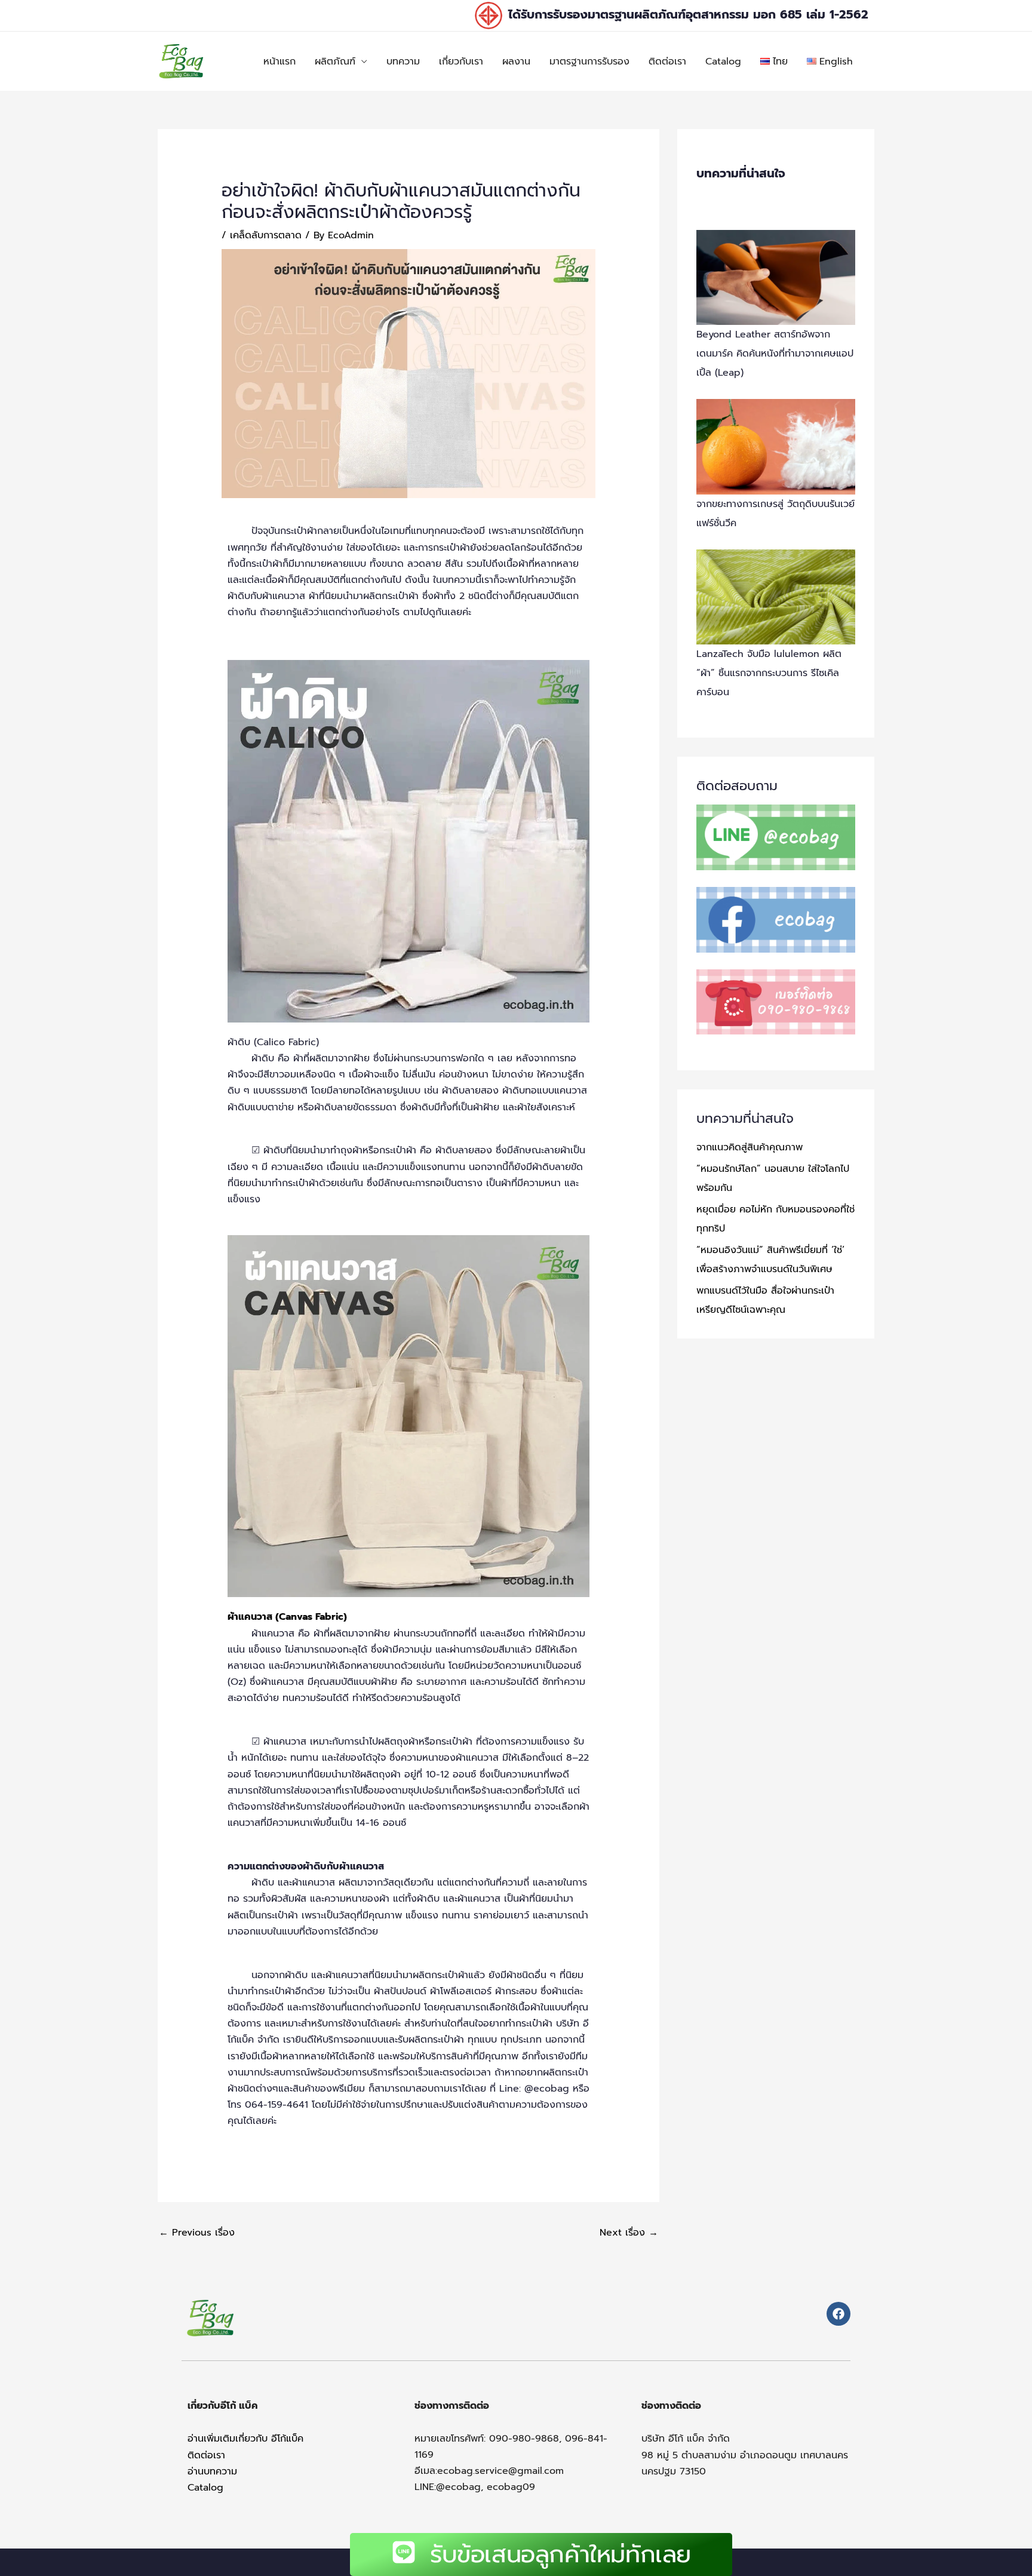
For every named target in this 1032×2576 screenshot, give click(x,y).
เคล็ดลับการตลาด (266, 235)
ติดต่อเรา (667, 62)
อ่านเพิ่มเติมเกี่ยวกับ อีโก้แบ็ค (245, 2439)
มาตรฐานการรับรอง (589, 62)
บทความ (403, 62)
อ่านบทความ (212, 2471)
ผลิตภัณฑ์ (335, 62)
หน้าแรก (279, 62)
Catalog (723, 62)
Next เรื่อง (629, 2233)
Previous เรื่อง (197, 2233)
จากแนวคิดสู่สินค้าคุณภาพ (750, 1147)
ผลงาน (516, 62)
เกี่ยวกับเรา (461, 62)
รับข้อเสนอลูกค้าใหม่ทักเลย (560, 2554)
